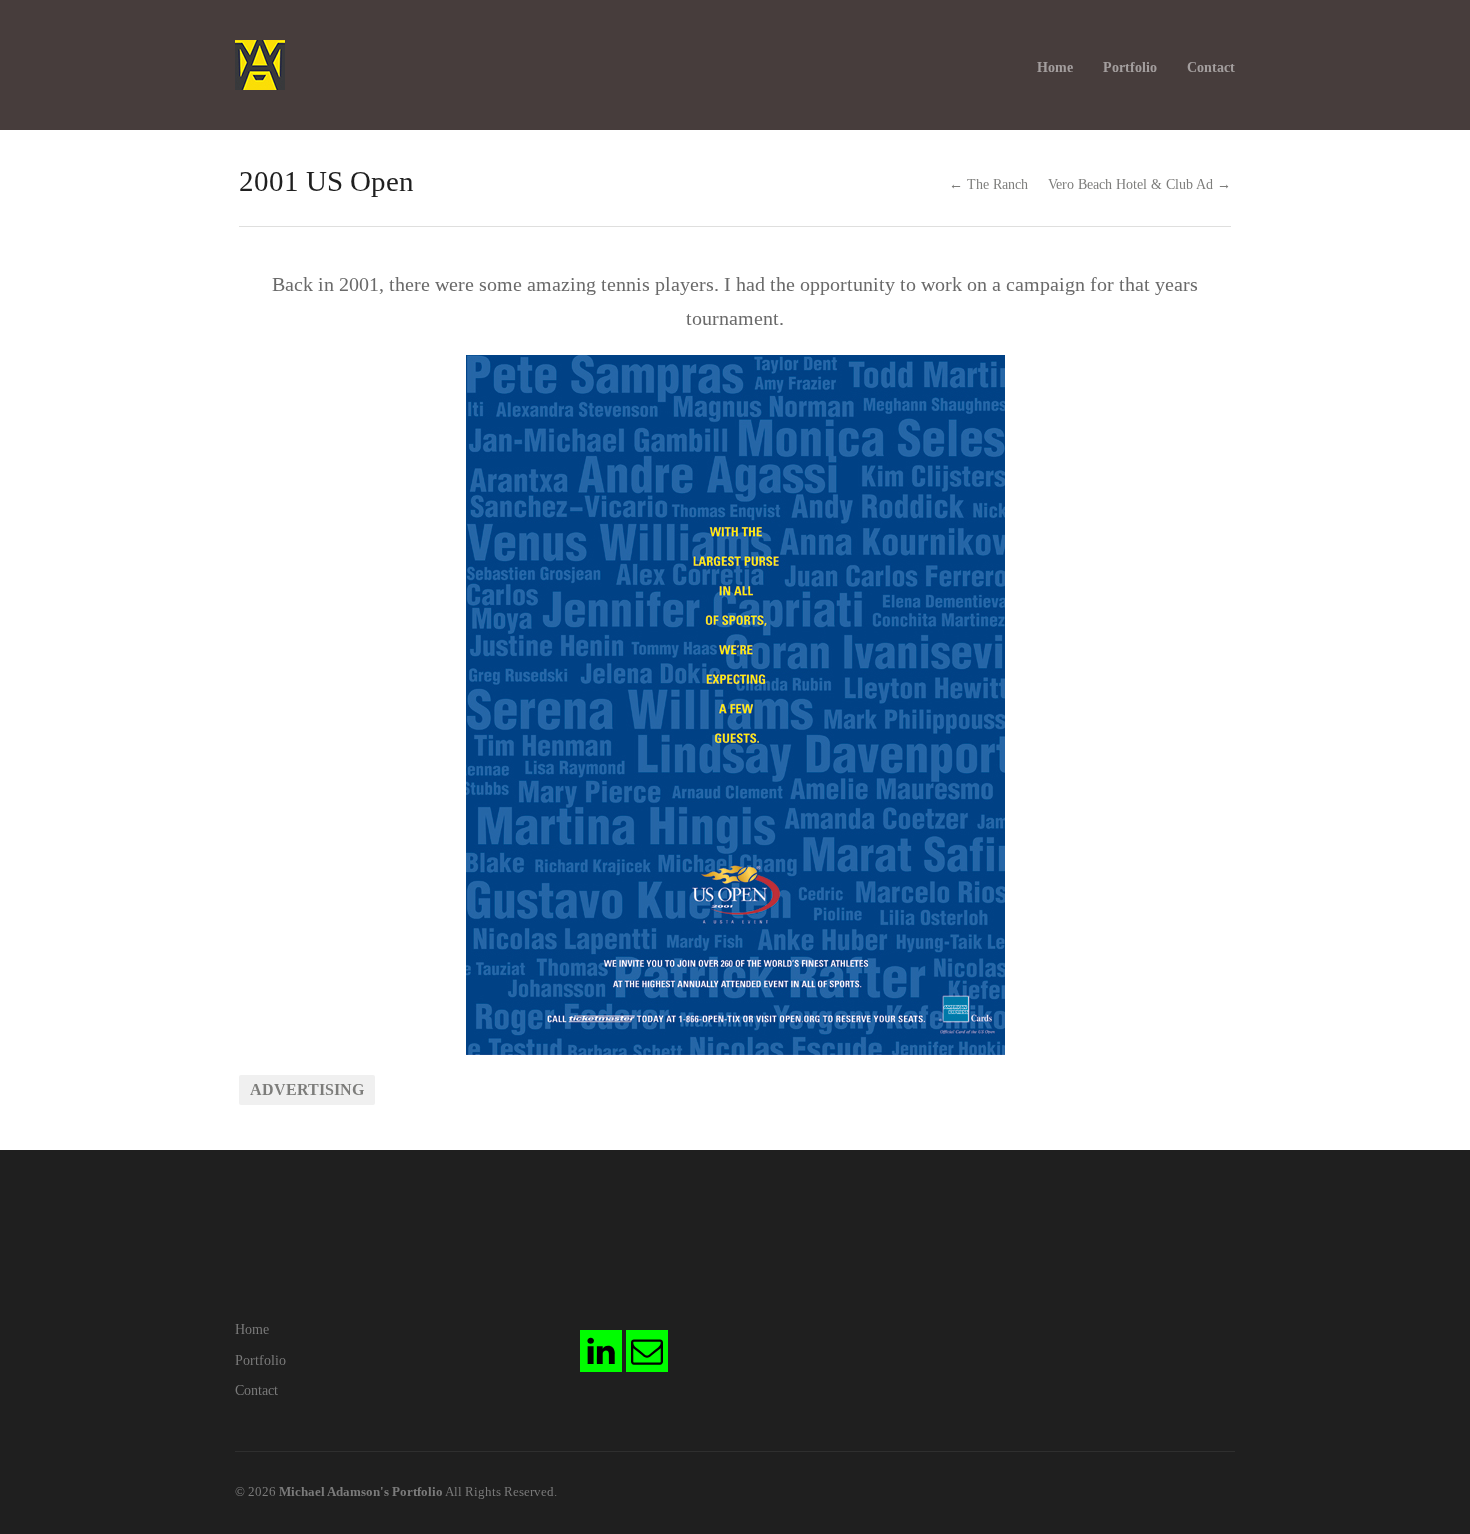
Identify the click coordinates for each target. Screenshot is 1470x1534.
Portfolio (1130, 67)
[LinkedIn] (601, 1351)
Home (1055, 67)
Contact (1211, 67)
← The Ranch (988, 184)
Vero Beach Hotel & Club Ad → (1139, 184)
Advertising (307, 1089)
